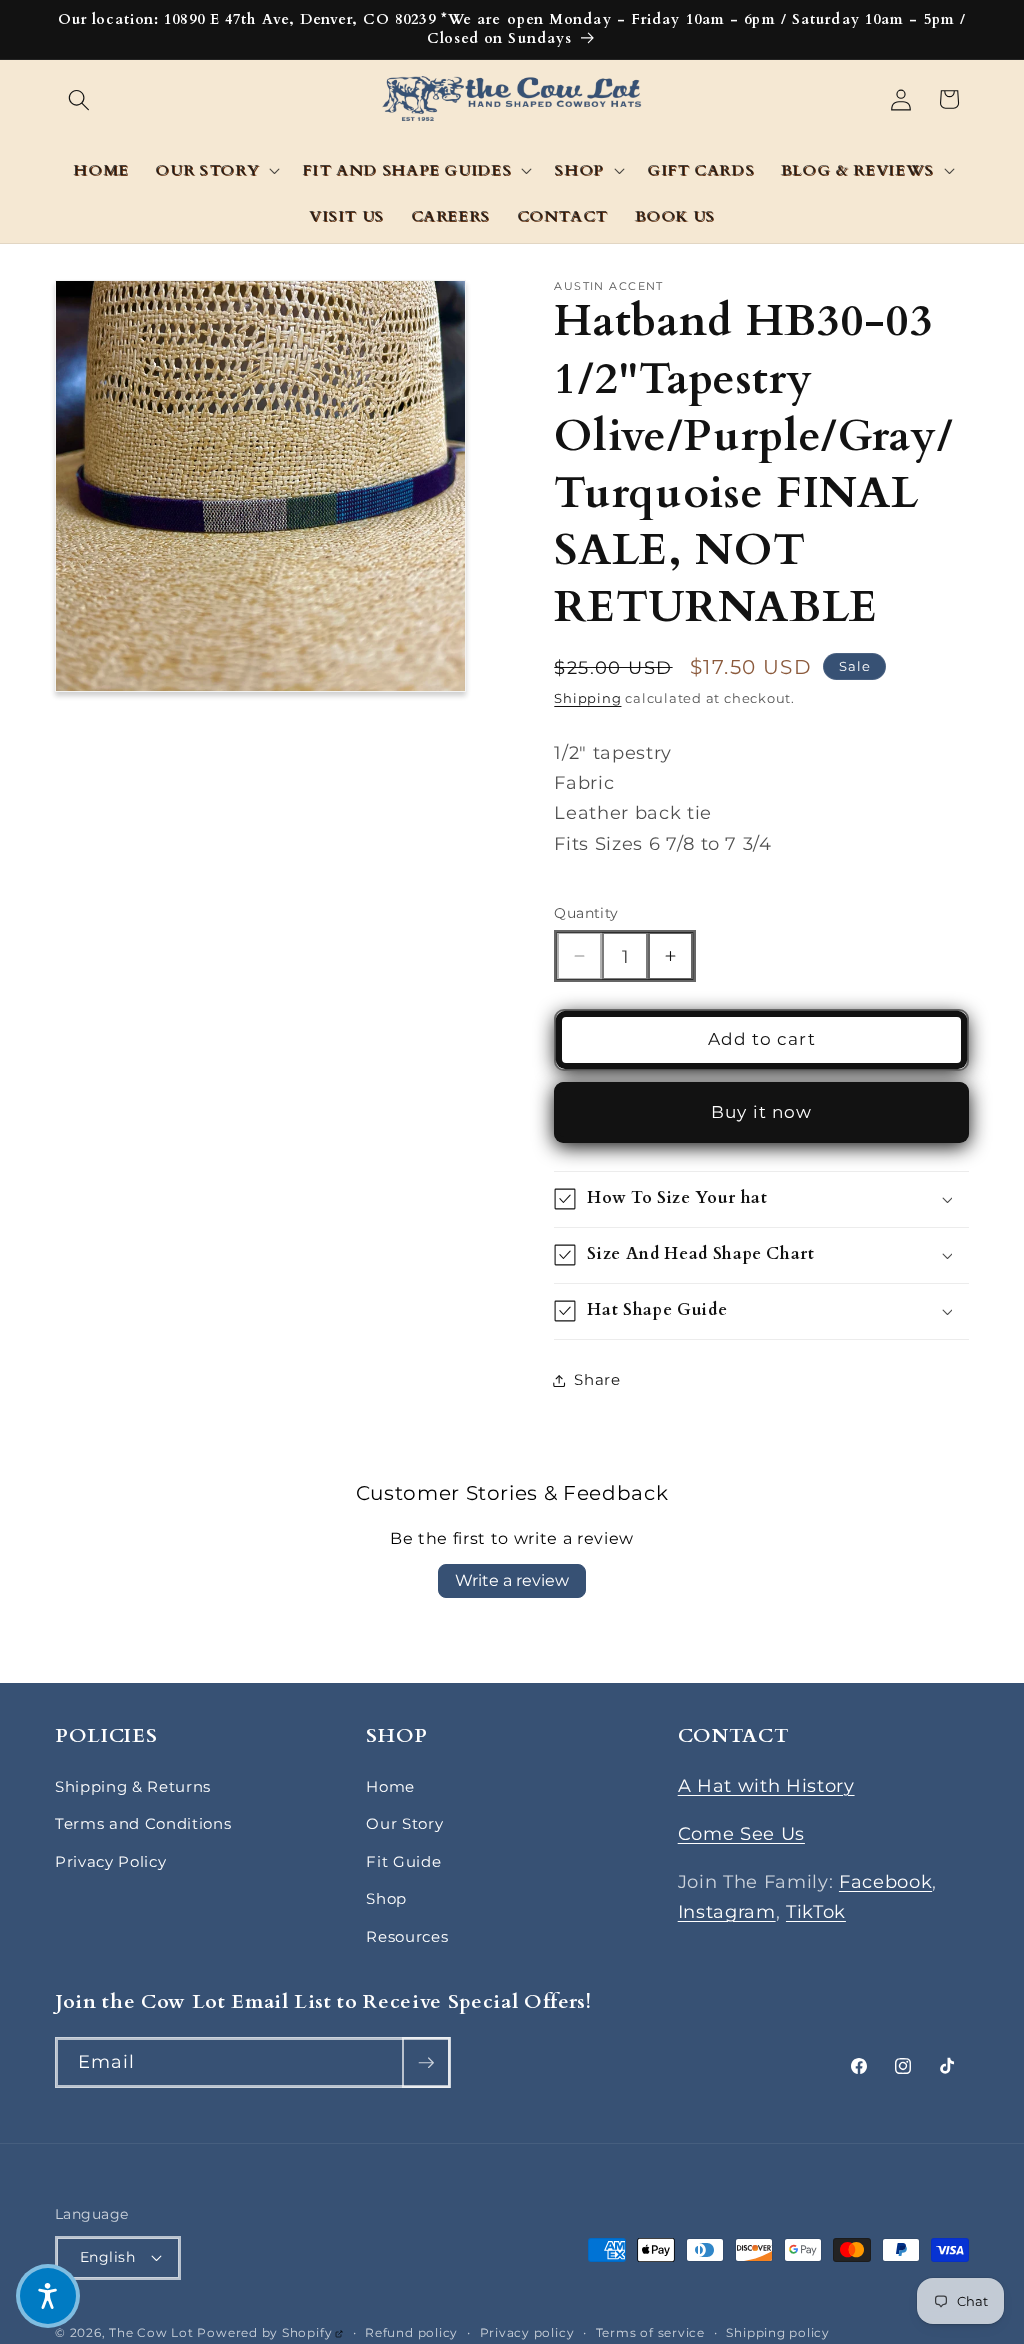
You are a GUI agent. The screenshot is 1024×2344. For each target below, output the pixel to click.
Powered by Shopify (270, 2332)
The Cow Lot (151, 2332)
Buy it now (761, 1112)
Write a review (512, 1580)
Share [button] (597, 1379)
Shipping (587, 698)
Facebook (885, 1881)
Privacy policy (527, 2332)
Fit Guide (403, 1861)
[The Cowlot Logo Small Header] (512, 99)
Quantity (586, 913)
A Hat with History (766, 1785)
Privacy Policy (110, 1861)
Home (390, 1786)
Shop (386, 1898)
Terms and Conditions (143, 1823)
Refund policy (411, 2332)
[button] (79, 99)
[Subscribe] (426, 2063)
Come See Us (741, 1833)
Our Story (404, 1823)
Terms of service (650, 2332)
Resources (407, 1936)
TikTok (816, 1911)
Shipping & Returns (133, 1786)
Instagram (727, 1911)
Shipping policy (778, 2332)
